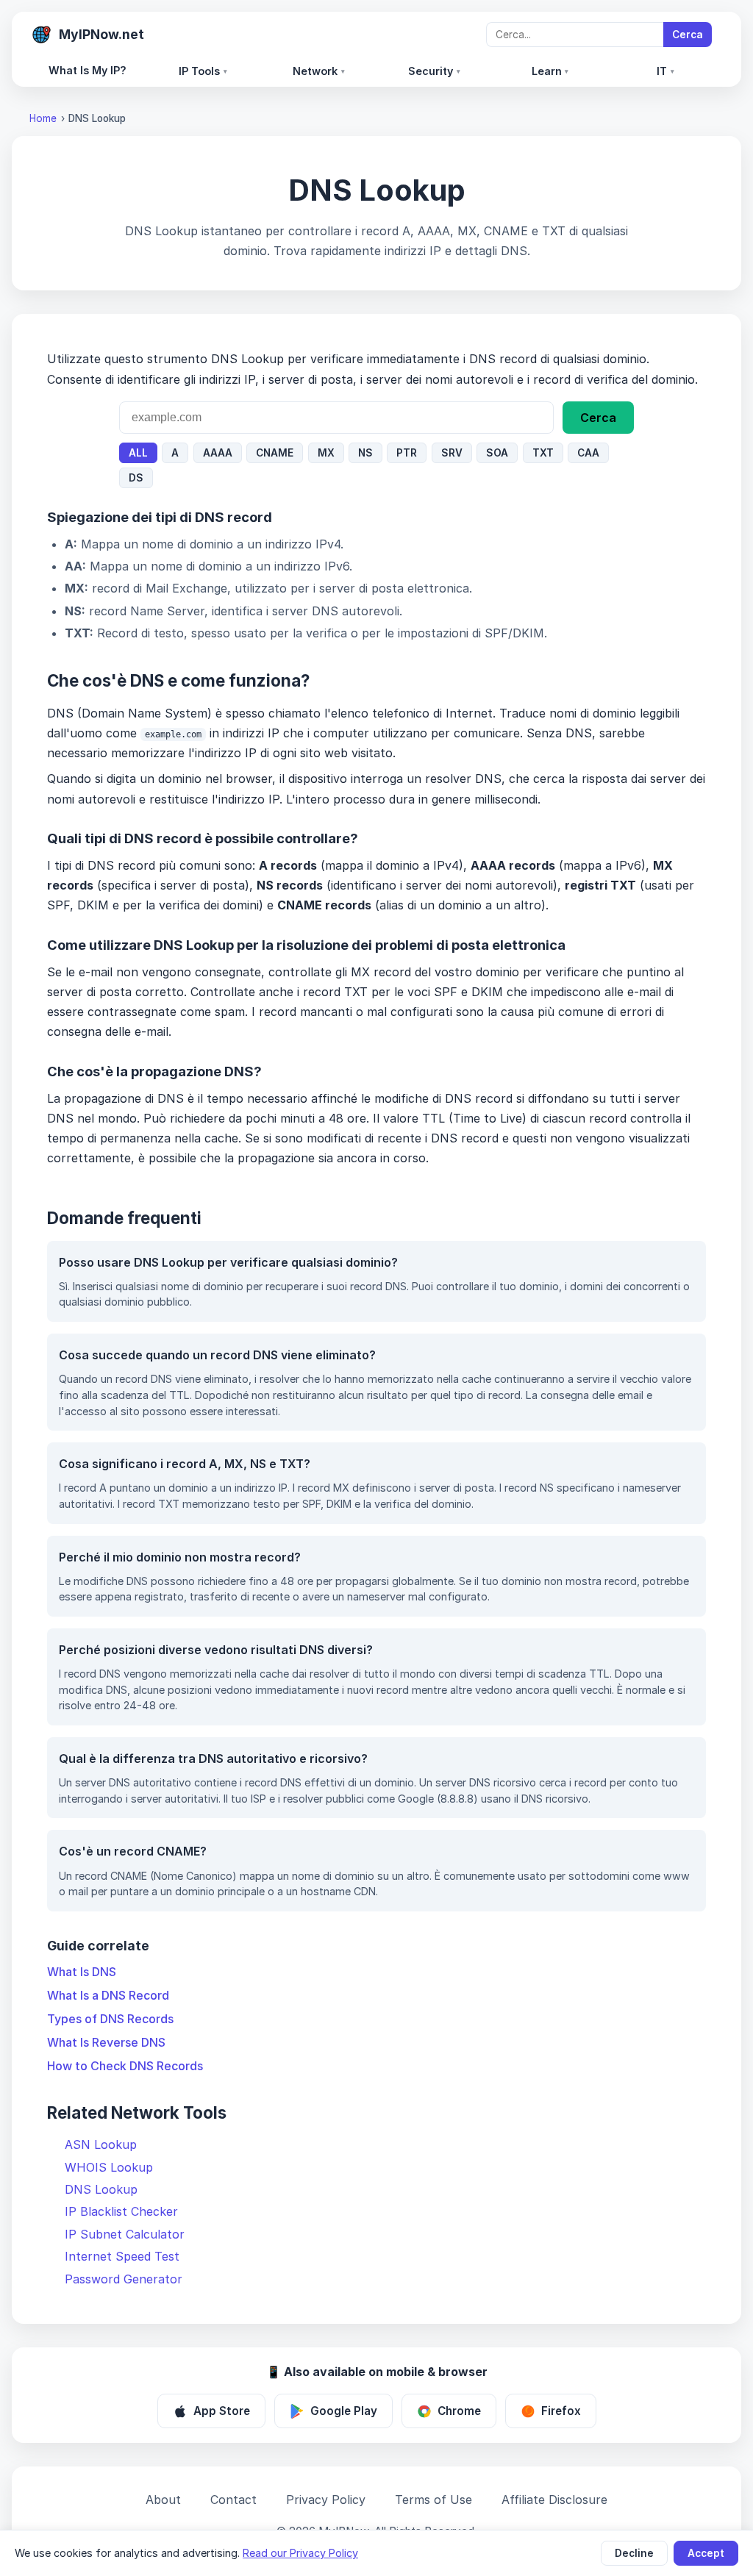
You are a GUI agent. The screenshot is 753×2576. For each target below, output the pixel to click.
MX (326, 453)
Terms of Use (433, 2500)
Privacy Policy (326, 2500)
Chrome (459, 2411)
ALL (138, 453)
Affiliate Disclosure (554, 2500)
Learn (550, 71)
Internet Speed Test (122, 2256)
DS (136, 478)
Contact (233, 2500)
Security (434, 71)
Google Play (344, 2411)
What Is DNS (82, 1972)
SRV (452, 453)
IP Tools (203, 71)
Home (43, 118)
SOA (497, 453)
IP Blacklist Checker (121, 2211)
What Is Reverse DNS (106, 2042)
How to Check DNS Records (125, 2066)
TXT (543, 453)
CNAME (275, 453)
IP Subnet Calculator (125, 2234)
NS (365, 453)
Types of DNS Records (110, 2019)
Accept (706, 2553)
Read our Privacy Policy (300, 2553)
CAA (588, 453)
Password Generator (124, 2279)
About (163, 2500)
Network (319, 71)
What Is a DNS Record (108, 1995)
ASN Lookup (101, 2144)
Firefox (561, 2411)
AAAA (218, 453)
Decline (634, 2553)
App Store (222, 2411)
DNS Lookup (101, 2189)
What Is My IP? (88, 70)
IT (665, 71)
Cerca (688, 35)
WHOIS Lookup (109, 2167)
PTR (407, 453)
